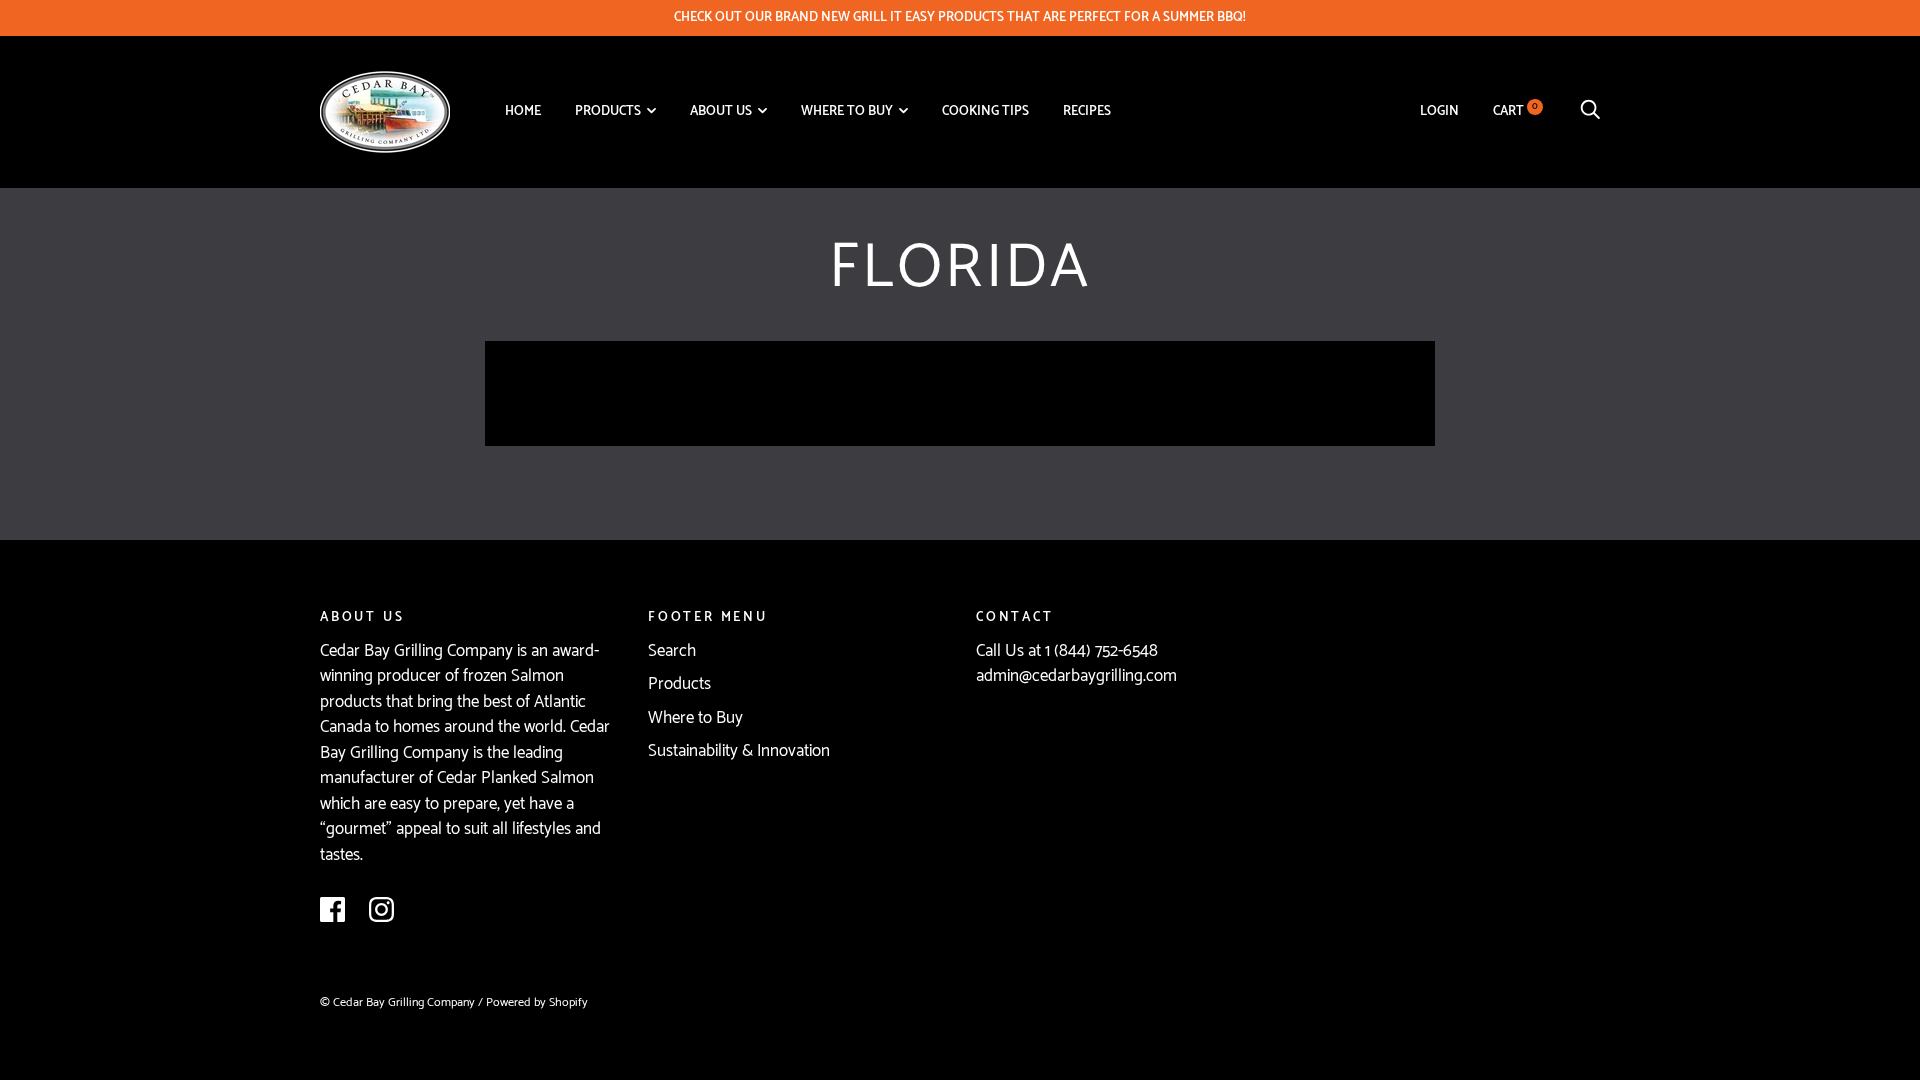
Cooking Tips (985, 111)
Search (672, 651)
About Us (721, 111)
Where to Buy (847, 111)
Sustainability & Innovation (739, 751)
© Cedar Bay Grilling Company (399, 1003)
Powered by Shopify (537, 1003)
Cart (1515, 111)
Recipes (1087, 111)
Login (1439, 111)
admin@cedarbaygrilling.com (1076, 676)
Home (523, 111)
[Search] (1590, 111)
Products (608, 111)
